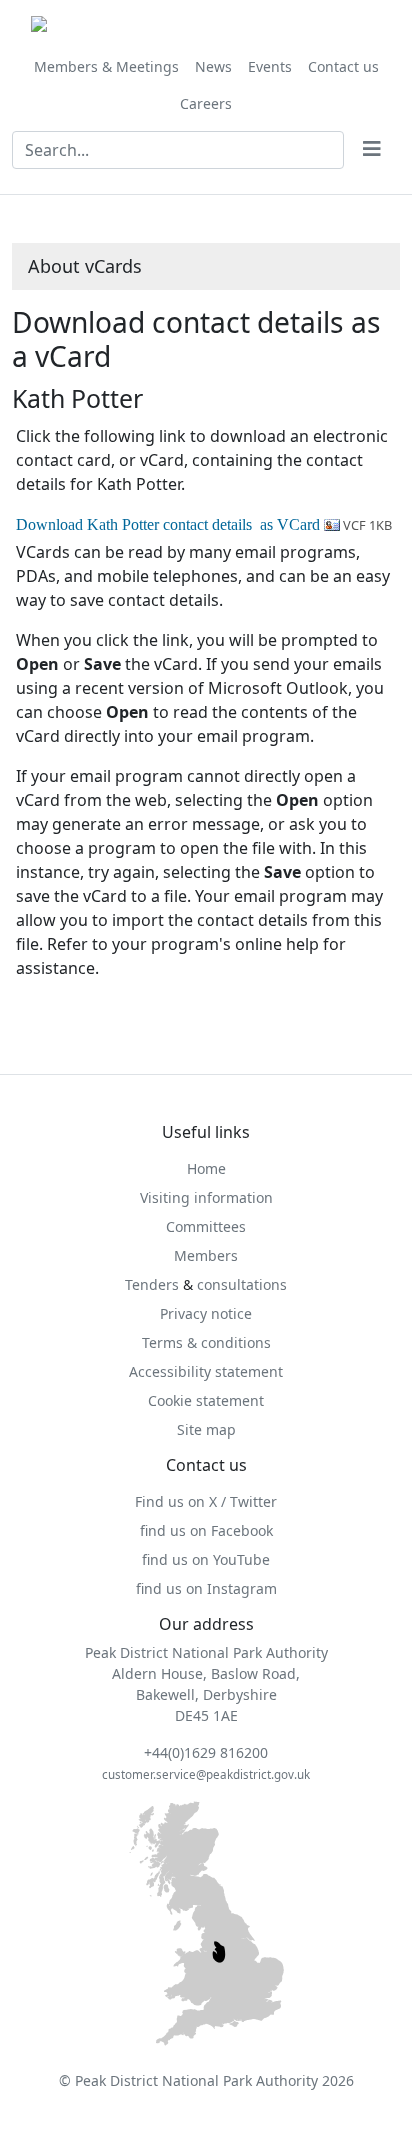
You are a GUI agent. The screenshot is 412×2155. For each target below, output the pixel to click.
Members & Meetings (106, 66)
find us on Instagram (206, 1588)
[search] (372, 150)
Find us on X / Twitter (206, 1501)
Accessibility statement (206, 1371)
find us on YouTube (206, 1559)
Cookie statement (206, 1400)
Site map (206, 1429)
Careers (206, 103)
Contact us (343, 66)
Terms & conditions (206, 1342)
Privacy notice (206, 1313)
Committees (206, 1226)
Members (206, 1255)
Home (206, 1168)
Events (270, 66)
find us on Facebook (206, 1530)
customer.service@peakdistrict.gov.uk (206, 1774)
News (213, 66)
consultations (242, 1284)
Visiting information (206, 1197)
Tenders (152, 1284)
